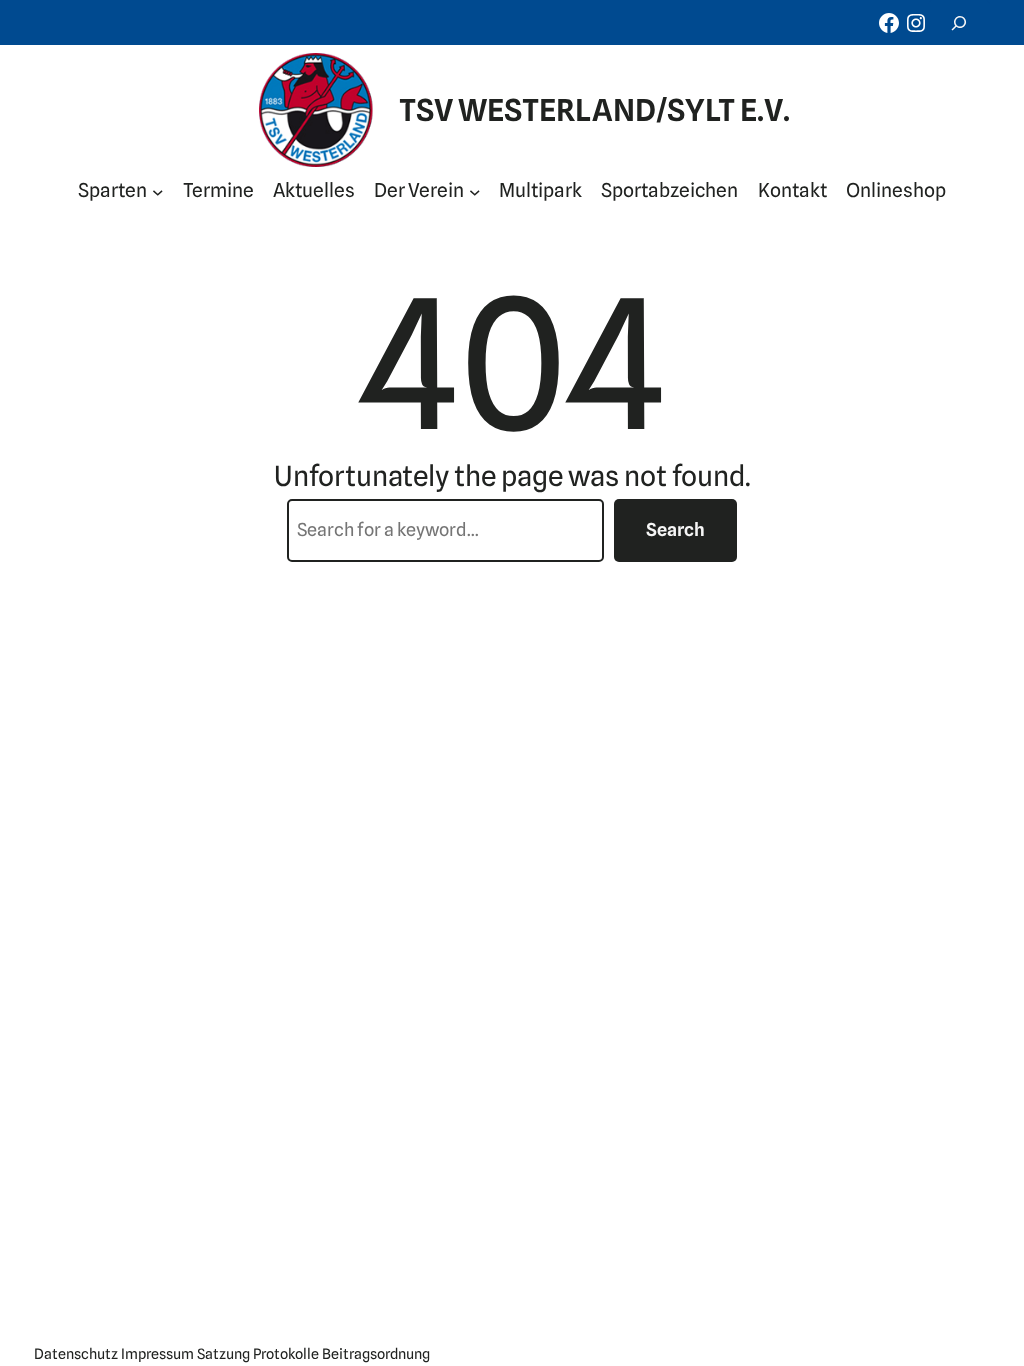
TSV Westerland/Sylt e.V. (594, 110)
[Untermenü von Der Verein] (475, 191)
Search (675, 529)
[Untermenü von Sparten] (158, 191)
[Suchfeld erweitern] (959, 22)
